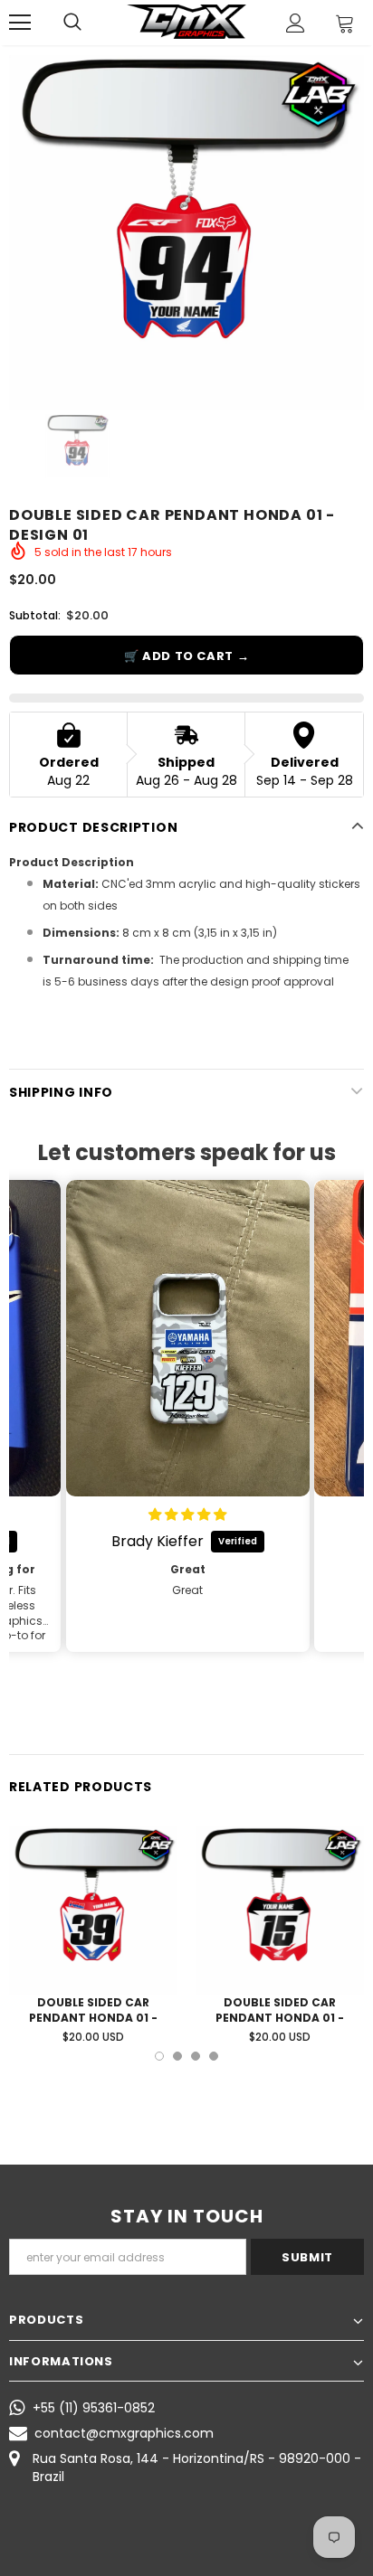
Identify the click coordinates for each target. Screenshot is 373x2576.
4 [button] (214, 2056)
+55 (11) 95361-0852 (94, 2408)
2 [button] (177, 2056)
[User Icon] (296, 23)
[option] (186, 232)
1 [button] (159, 2056)
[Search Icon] (72, 23)
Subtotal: (35, 615)
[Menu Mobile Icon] (20, 23)
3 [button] (196, 2056)
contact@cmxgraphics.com (124, 2433)
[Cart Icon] (345, 23)
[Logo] (186, 22)
